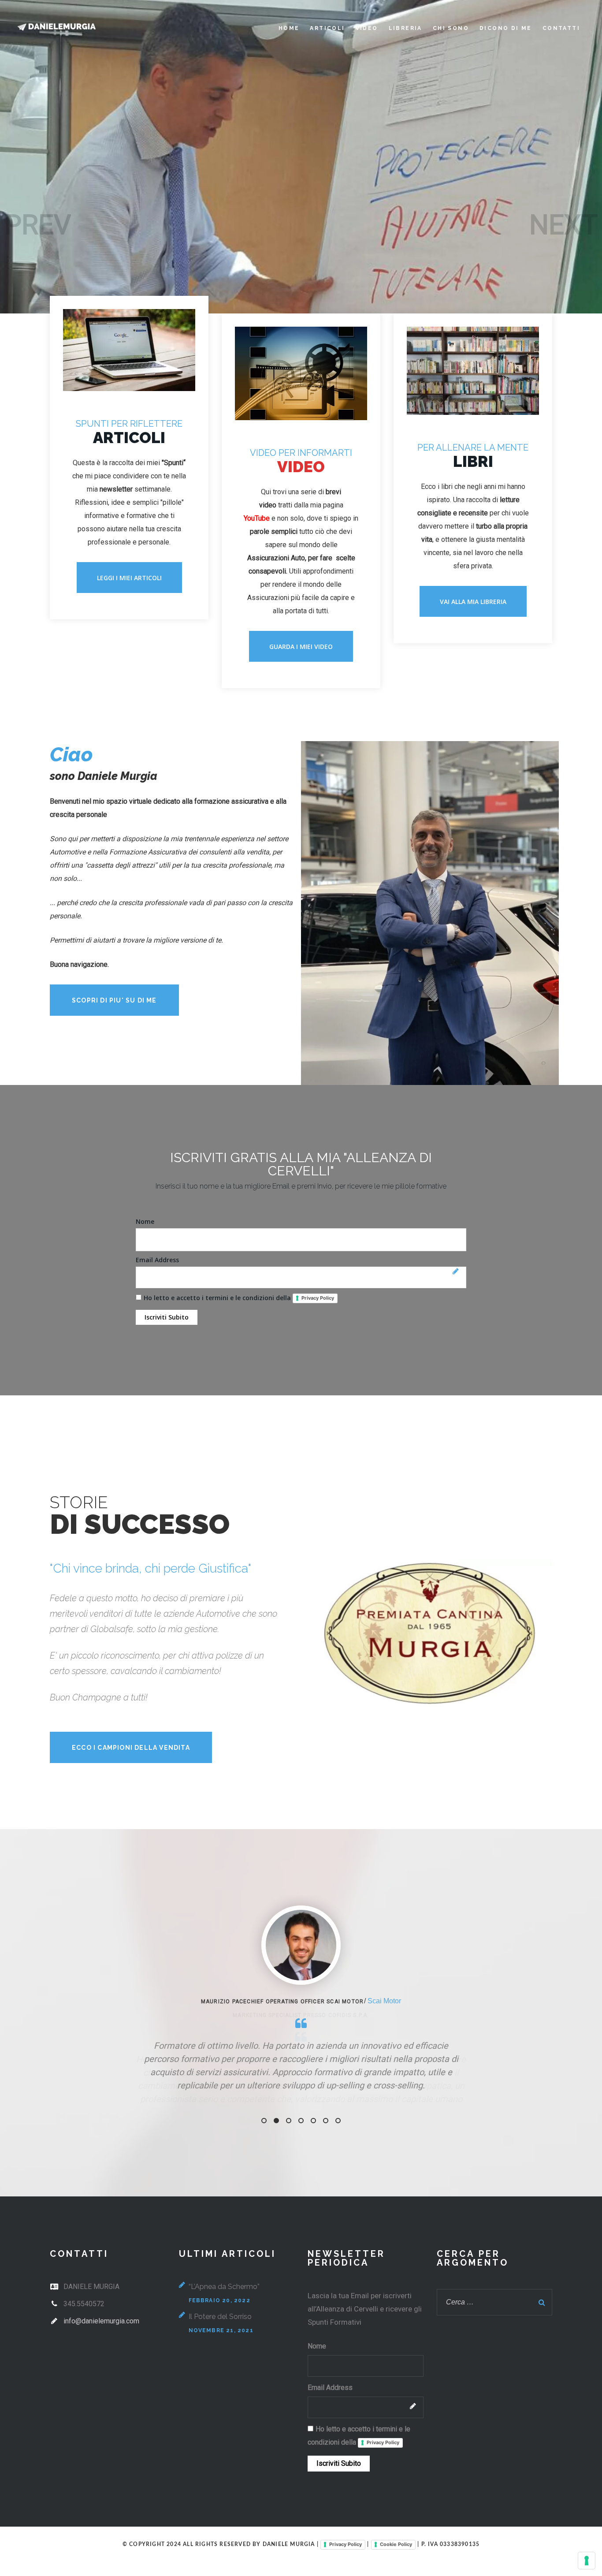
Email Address (157, 1260)
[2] (276, 2184)
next (563, 225)
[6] (326, 2184)
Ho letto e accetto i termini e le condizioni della (239, 1298)
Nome (145, 1221)
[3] (289, 2184)
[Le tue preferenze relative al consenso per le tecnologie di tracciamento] (587, 2561)
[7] (338, 2184)
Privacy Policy (318, 1298)
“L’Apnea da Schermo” (224, 2350)
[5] (313, 2184)
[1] (264, 2184)
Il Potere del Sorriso (220, 2380)
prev (38, 225)
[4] (301, 2184)
